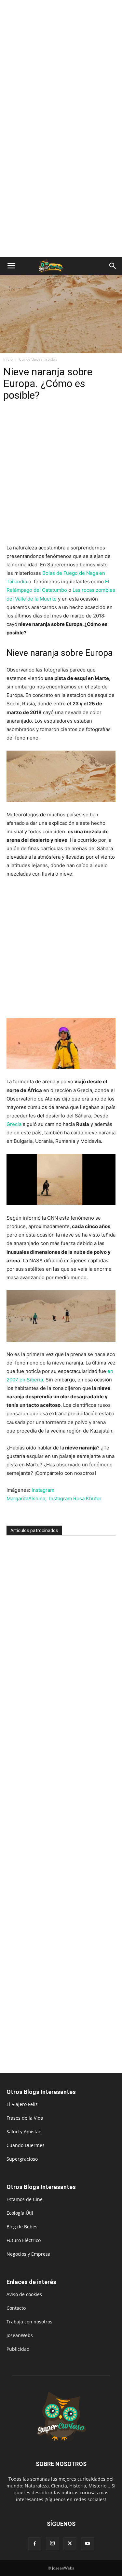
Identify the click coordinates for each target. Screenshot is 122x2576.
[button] (11, 266)
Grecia (14, 1124)
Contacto (16, 2308)
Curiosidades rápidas (38, 359)
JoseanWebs (20, 2335)
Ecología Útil (20, 2213)
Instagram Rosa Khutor (75, 1498)
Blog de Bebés (22, 2227)
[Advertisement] (61, 64)
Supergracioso (22, 2159)
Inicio (8, 359)
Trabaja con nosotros (29, 2322)
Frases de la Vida (25, 2118)
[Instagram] (52, 2543)
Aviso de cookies (24, 2294)
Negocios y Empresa (28, 2254)
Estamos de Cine (25, 2199)
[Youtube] (88, 2544)
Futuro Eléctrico (24, 2240)
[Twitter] (70, 2544)
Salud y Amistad (24, 2132)
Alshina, (38, 1498)
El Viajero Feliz (22, 2104)
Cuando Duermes (26, 2145)
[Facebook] (35, 2544)
